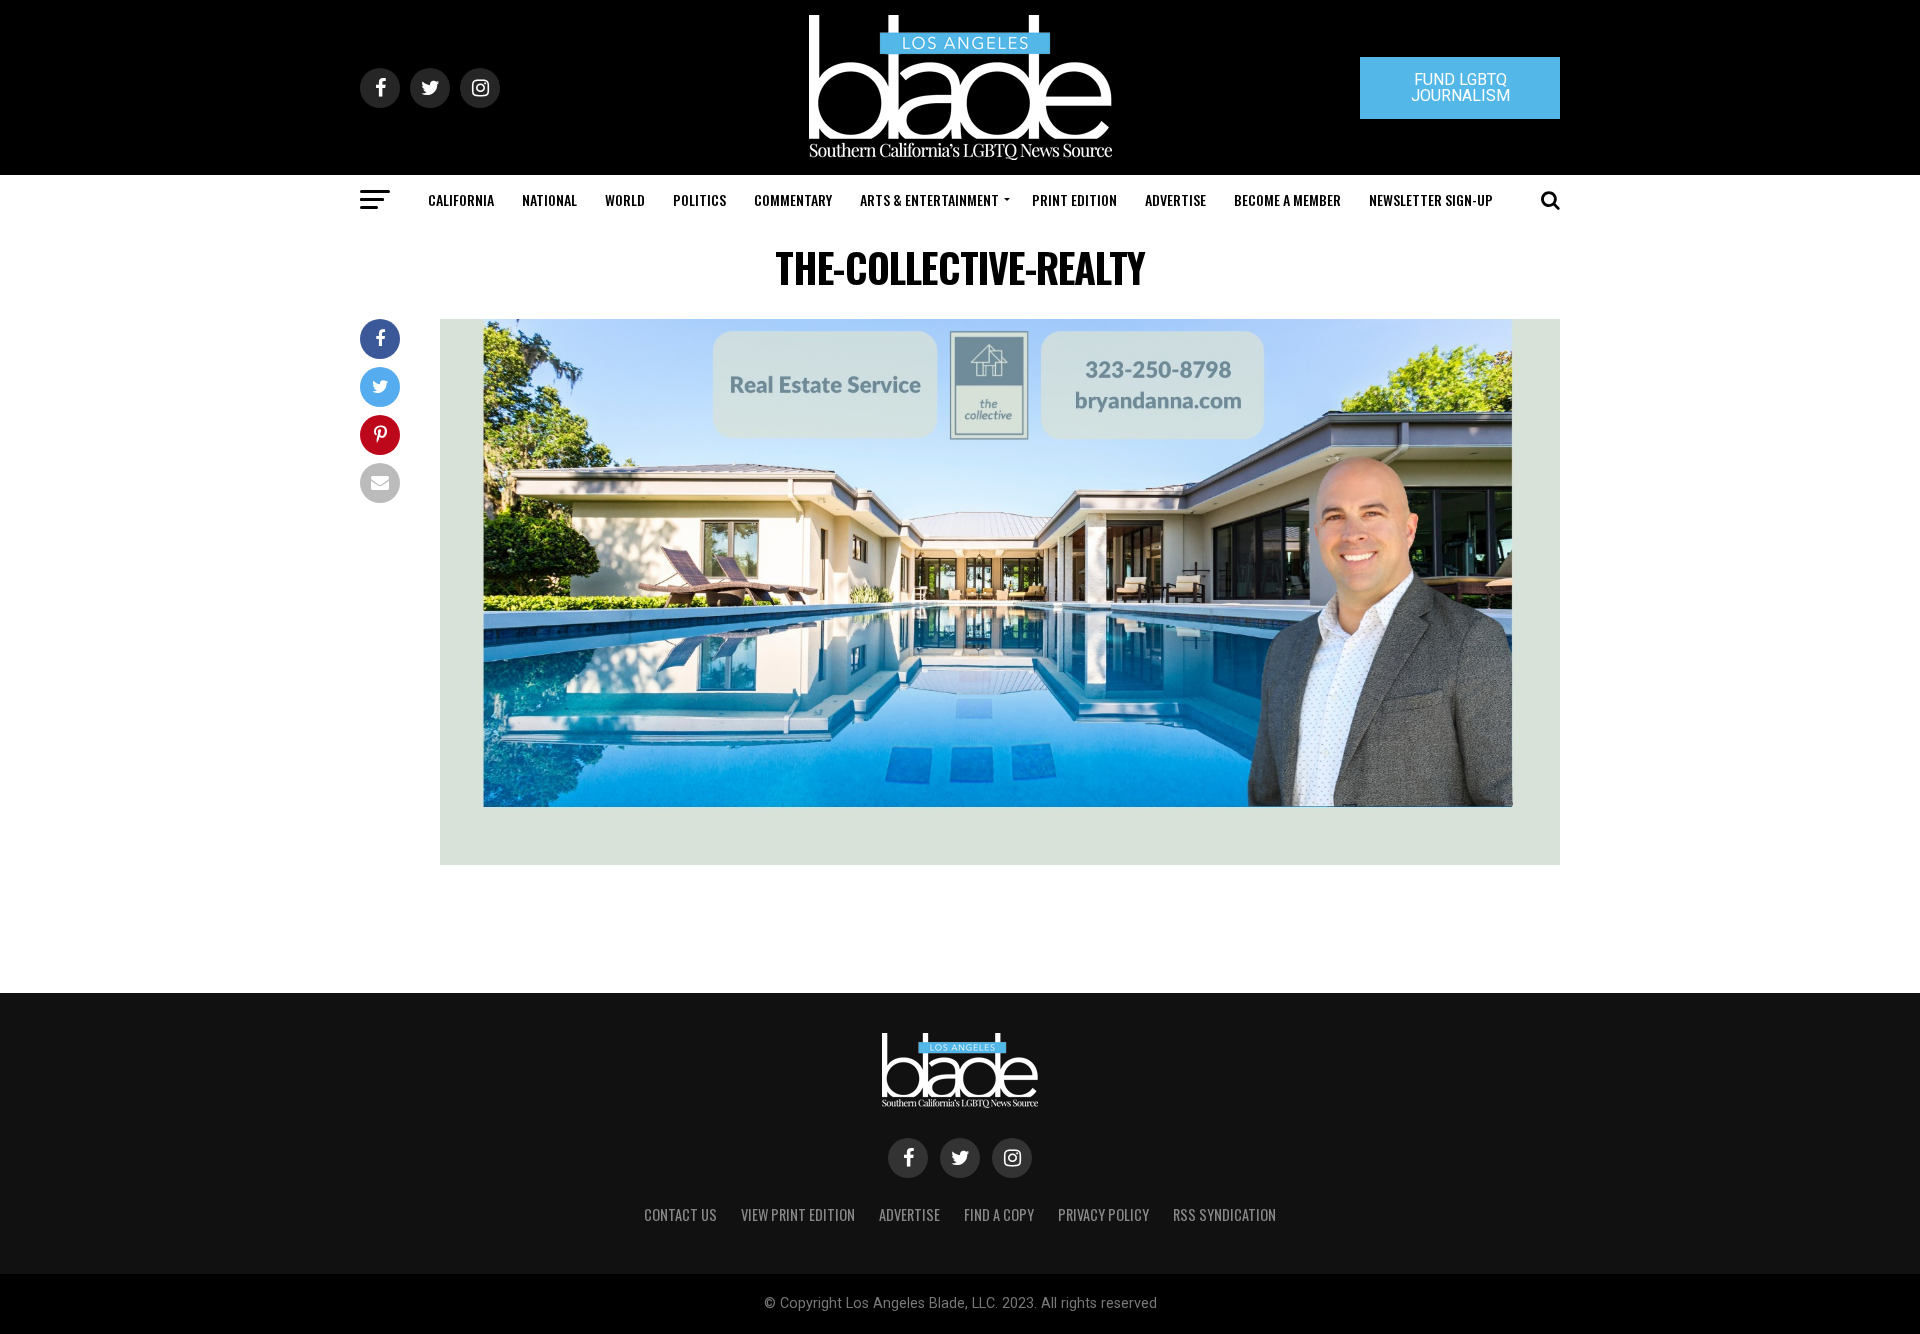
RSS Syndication (1224, 1214)
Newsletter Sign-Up (1431, 199)
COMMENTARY (793, 199)
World (625, 199)
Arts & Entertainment (929, 199)
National (549, 199)
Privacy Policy (1103, 1214)
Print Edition (1074, 199)
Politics (699, 199)
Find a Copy (999, 1214)
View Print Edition (798, 1214)
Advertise (1175, 199)
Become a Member (1287, 199)
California (461, 199)
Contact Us (680, 1214)
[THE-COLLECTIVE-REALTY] (1000, 859)
